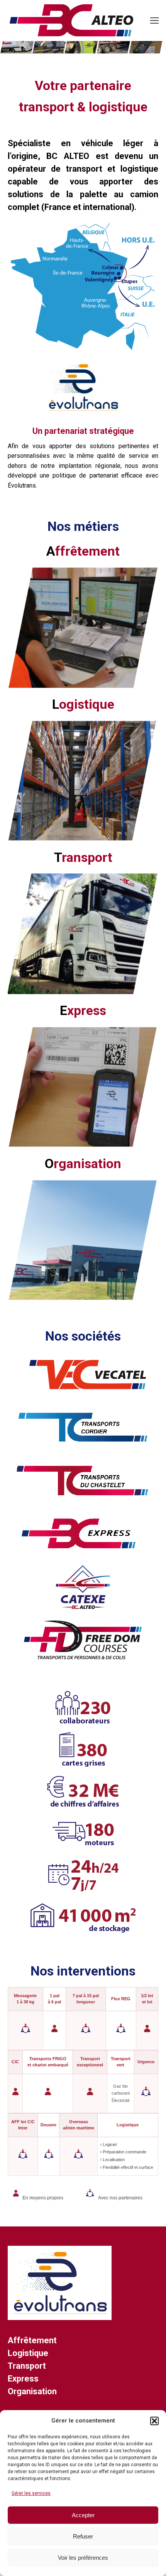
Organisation (32, 2391)
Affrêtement (32, 2340)
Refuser (83, 2536)
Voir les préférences (83, 2558)
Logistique (28, 2353)
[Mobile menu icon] (154, 20)
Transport (27, 2366)
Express (23, 2379)
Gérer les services (31, 2493)
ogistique (83, 704)
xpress (83, 1010)
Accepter (83, 2515)
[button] (154, 2421)
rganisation (83, 1163)
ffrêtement (83, 551)
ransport (83, 857)
